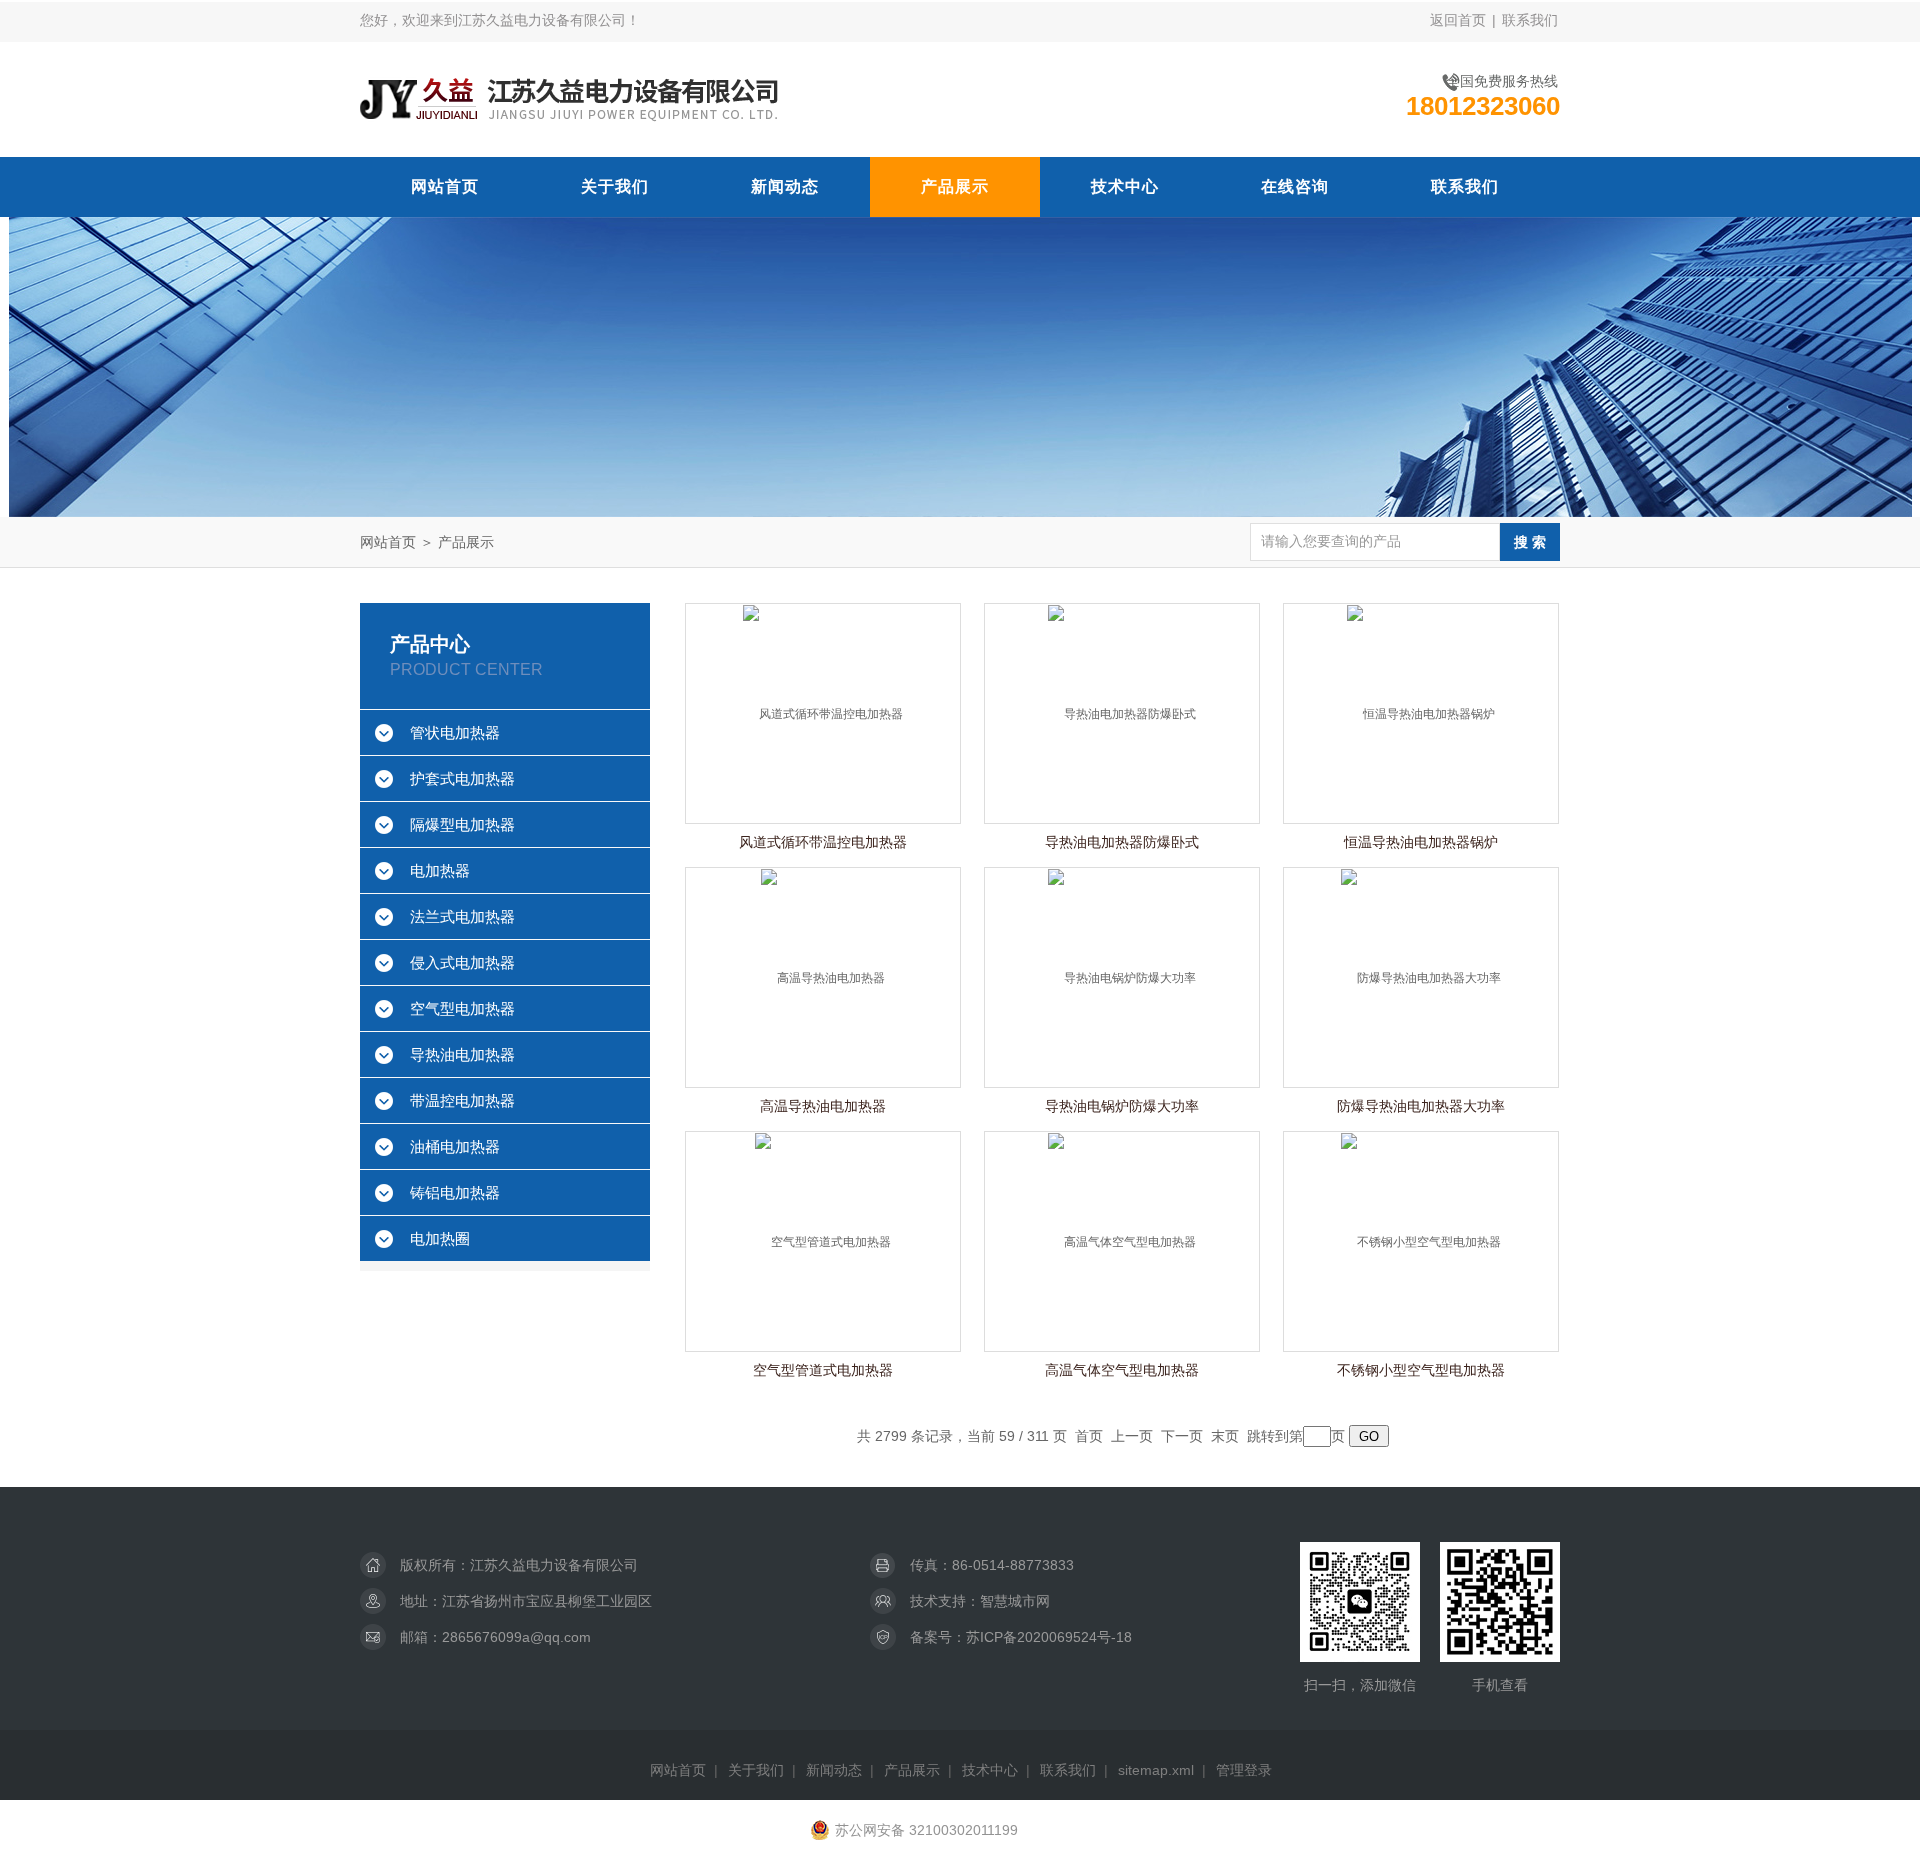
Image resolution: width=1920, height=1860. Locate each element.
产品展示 (955, 186)
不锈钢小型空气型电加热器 (1421, 1370)
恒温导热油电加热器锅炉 (1421, 842)
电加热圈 (440, 1238)
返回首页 (1458, 20)
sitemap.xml (1156, 1770)
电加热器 (440, 870)
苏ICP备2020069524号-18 (1049, 1637)
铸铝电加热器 (455, 1192)
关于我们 (615, 186)
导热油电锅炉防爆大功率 (1122, 1106)
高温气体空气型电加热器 (1122, 1370)
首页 (1089, 1436)
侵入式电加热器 (462, 962)
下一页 (1182, 1436)
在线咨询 (1295, 186)
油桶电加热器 (455, 1146)
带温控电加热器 (462, 1100)
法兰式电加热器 (462, 916)
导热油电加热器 (462, 1054)
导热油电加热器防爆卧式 (1122, 842)
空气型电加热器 (462, 1008)
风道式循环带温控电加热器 (823, 842)
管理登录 (1244, 1770)
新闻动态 (785, 186)
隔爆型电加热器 (462, 824)
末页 (1225, 1436)
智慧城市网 (1015, 1601)
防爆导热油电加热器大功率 (1421, 1106)
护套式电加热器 (462, 778)
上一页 (1132, 1436)
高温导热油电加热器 (823, 1106)
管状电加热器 (455, 732)
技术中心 (1125, 186)
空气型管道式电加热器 (823, 1370)
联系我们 (1530, 20)
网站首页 (445, 186)
